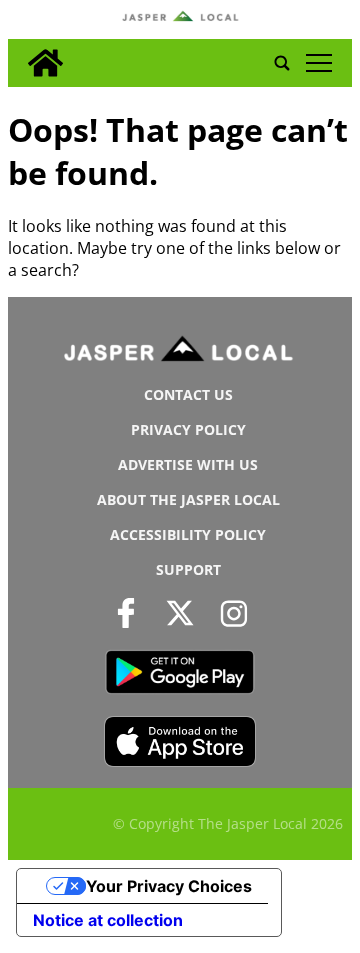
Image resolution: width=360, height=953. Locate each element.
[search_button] (282, 63)
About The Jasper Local (188, 499)
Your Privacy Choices (169, 886)
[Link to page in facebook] (125, 612)
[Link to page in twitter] (179, 612)
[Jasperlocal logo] (180, 353)
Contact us (188, 394)
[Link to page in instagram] (234, 612)
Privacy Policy (188, 429)
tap (318, 63)
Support (188, 569)
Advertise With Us (188, 464)
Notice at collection (108, 920)
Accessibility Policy (188, 534)
